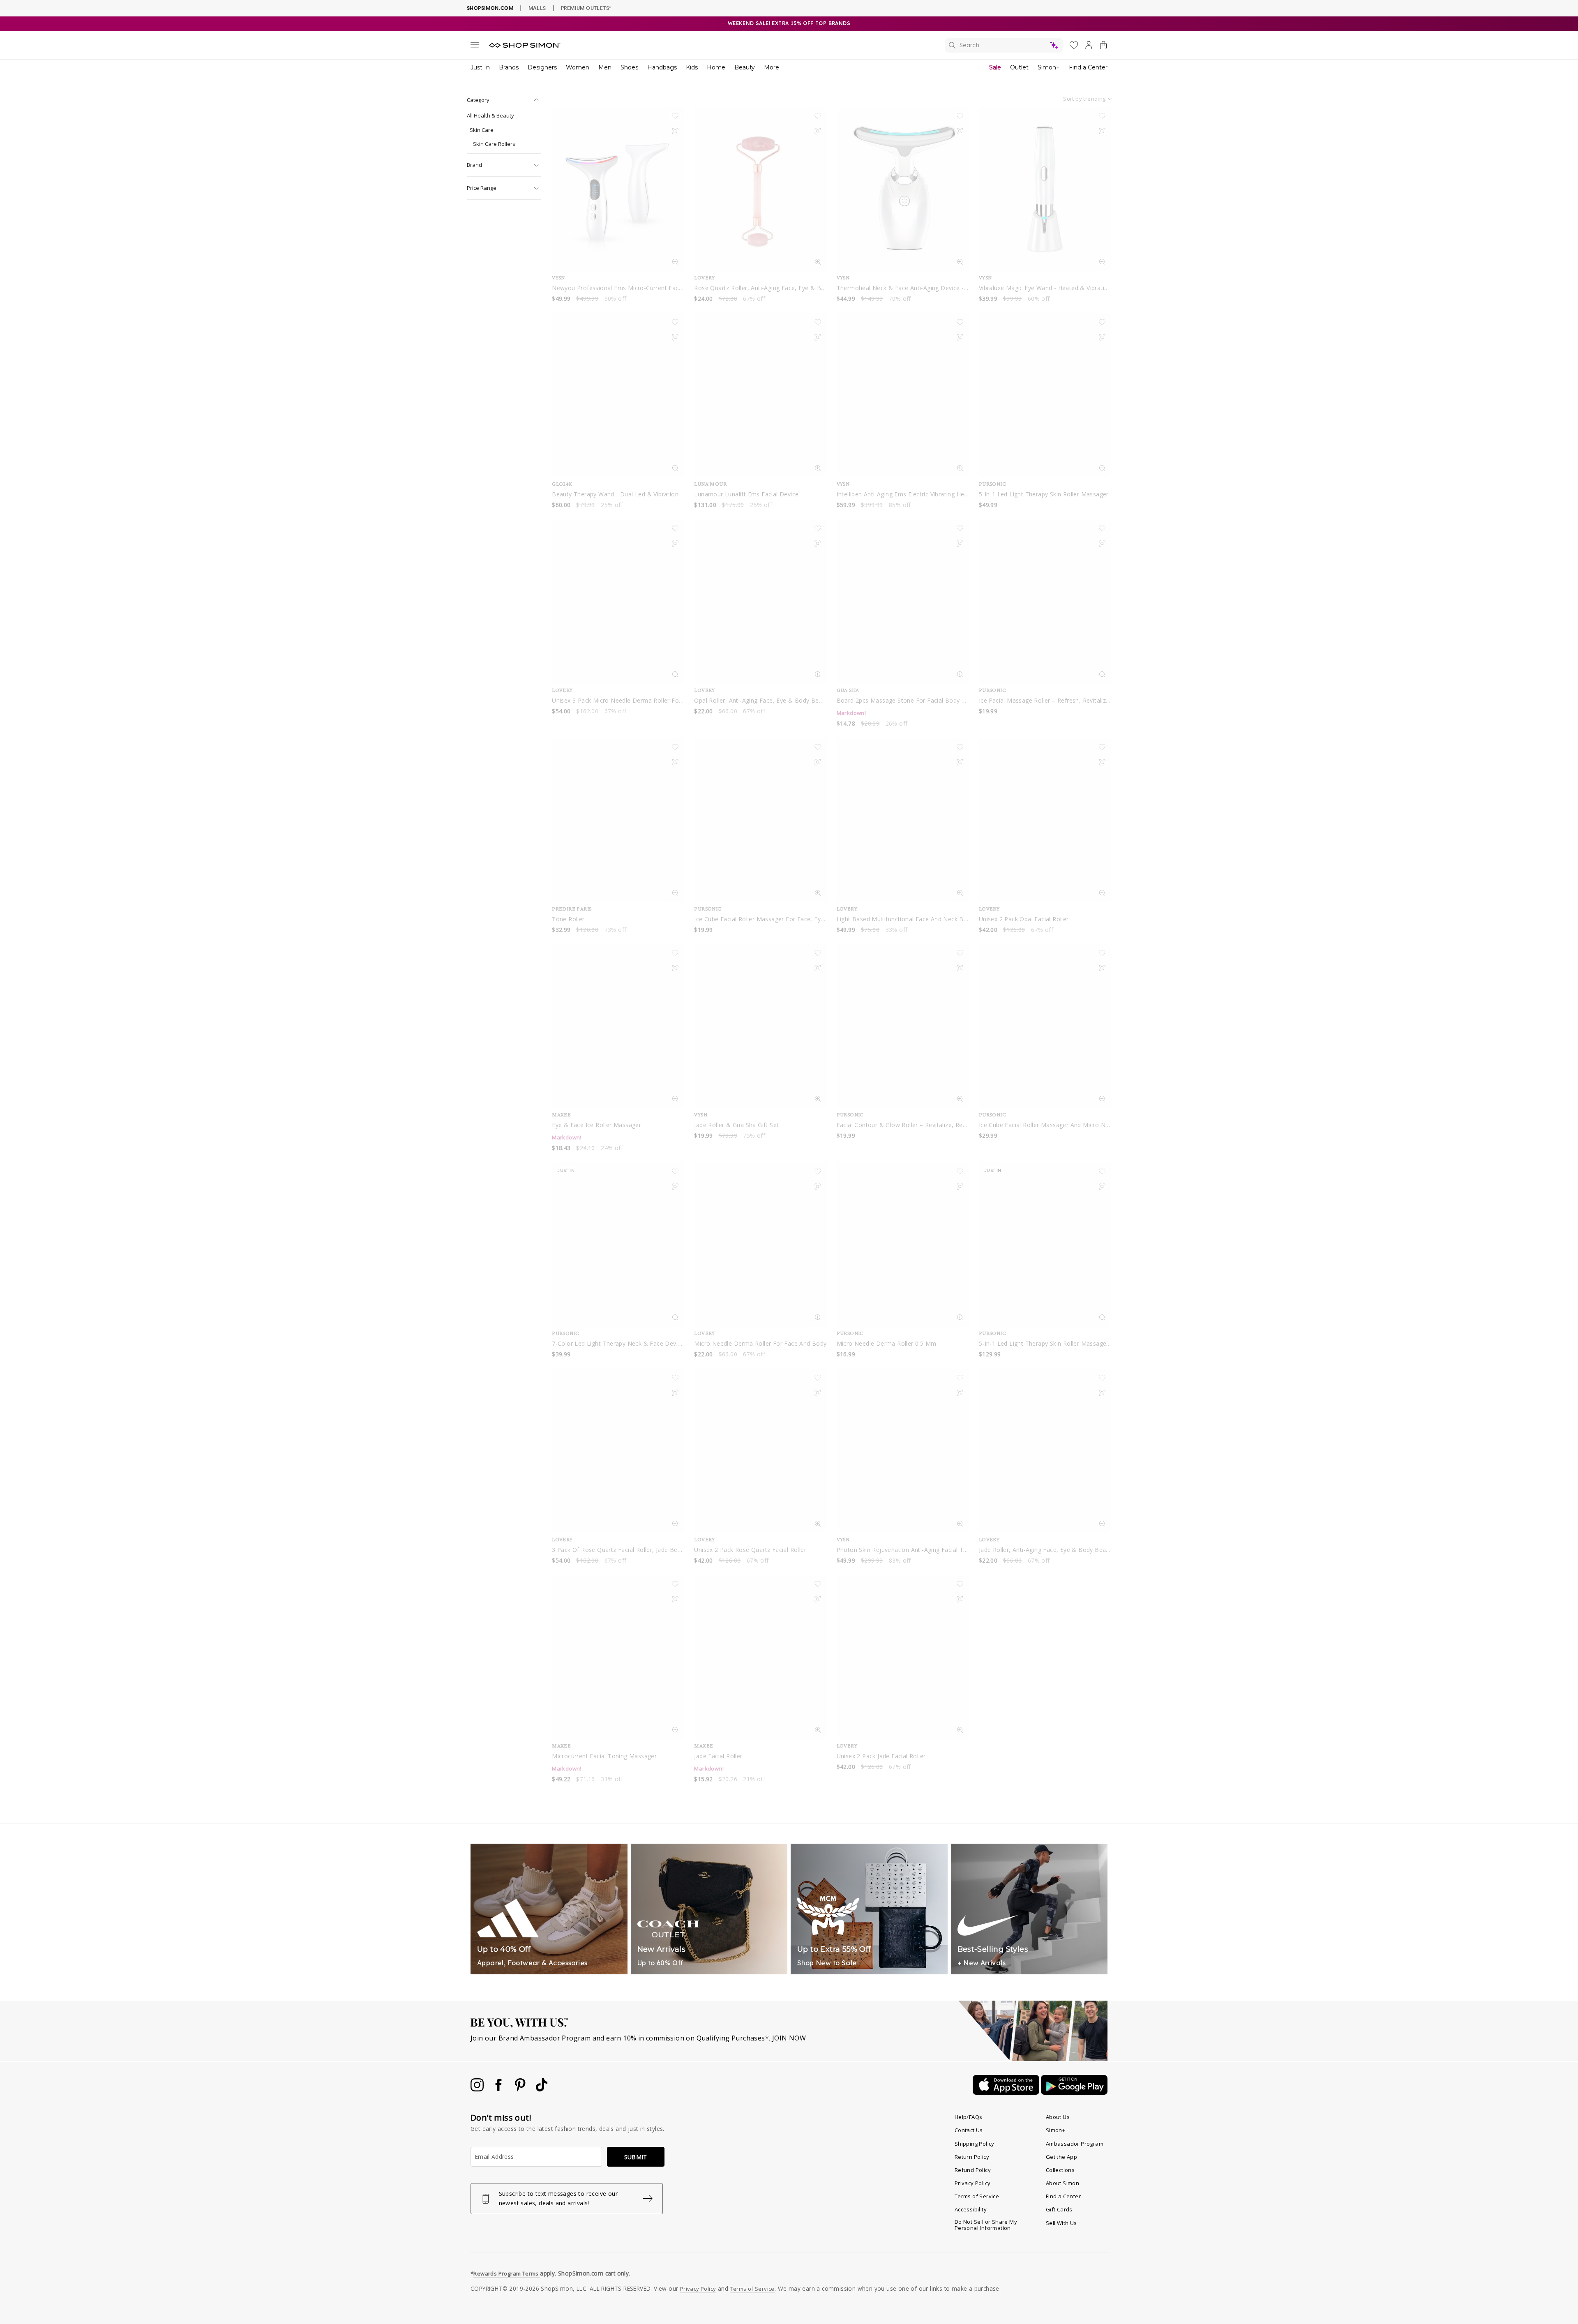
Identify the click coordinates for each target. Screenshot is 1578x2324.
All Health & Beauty (490, 115)
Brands (509, 67)
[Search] (1004, 45)
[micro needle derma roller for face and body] (760, 1245)
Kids (692, 67)
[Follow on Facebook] (499, 2089)
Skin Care (482, 130)
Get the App (1061, 2157)
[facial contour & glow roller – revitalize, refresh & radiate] (903, 1026)
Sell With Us (1061, 2223)
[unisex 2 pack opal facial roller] (1045, 820)
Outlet (1019, 67)
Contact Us (969, 2130)
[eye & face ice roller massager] (618, 1026)
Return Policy (972, 2157)
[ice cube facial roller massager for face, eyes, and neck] (760, 820)
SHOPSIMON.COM (490, 8)
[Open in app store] (1007, 2092)
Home (716, 67)
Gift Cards (1059, 2209)
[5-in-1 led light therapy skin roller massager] (1045, 395)
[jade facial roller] (760, 1657)
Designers (542, 67)
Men (605, 67)
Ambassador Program (1075, 2144)
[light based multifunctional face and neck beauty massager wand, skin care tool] (903, 820)
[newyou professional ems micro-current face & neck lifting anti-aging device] (618, 189)
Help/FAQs (969, 2117)
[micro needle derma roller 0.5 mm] (903, 1245)
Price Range (482, 188)
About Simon (1062, 2183)
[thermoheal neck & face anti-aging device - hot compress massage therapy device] (903, 189)
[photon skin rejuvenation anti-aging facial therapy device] (903, 1451)
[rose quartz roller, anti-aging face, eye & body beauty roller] (760, 189)
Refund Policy (973, 2170)
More (772, 67)
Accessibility (971, 2209)
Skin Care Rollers (494, 144)
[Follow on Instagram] (478, 2089)
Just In (480, 67)
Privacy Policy (973, 2183)
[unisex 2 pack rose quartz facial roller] (760, 1451)
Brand (474, 165)
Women (578, 67)
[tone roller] (618, 820)
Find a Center (1088, 67)
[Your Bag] (1103, 47)
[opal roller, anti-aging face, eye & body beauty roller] (760, 602)
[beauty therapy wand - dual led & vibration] (618, 395)
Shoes (629, 67)
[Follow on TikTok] (542, 2089)
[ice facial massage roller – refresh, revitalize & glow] (1045, 602)
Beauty (745, 67)
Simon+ (1049, 67)
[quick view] (675, 263)
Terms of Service (977, 2196)
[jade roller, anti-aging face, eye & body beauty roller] (1045, 1451)
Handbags (662, 67)
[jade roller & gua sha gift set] (760, 1026)
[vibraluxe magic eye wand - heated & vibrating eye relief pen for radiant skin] (1045, 189)
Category (478, 100)
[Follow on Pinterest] (521, 2089)
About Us (1058, 2117)
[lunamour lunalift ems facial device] (760, 395)
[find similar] (675, 133)
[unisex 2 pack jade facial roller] (903, 1657)
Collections (1060, 2170)
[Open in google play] (1074, 2092)
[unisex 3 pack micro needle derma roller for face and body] (618, 602)
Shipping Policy (975, 2144)
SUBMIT (636, 2157)
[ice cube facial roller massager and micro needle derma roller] (1045, 1026)
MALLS (537, 8)
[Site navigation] (475, 46)
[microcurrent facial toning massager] (618, 1657)
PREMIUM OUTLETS (586, 8)
